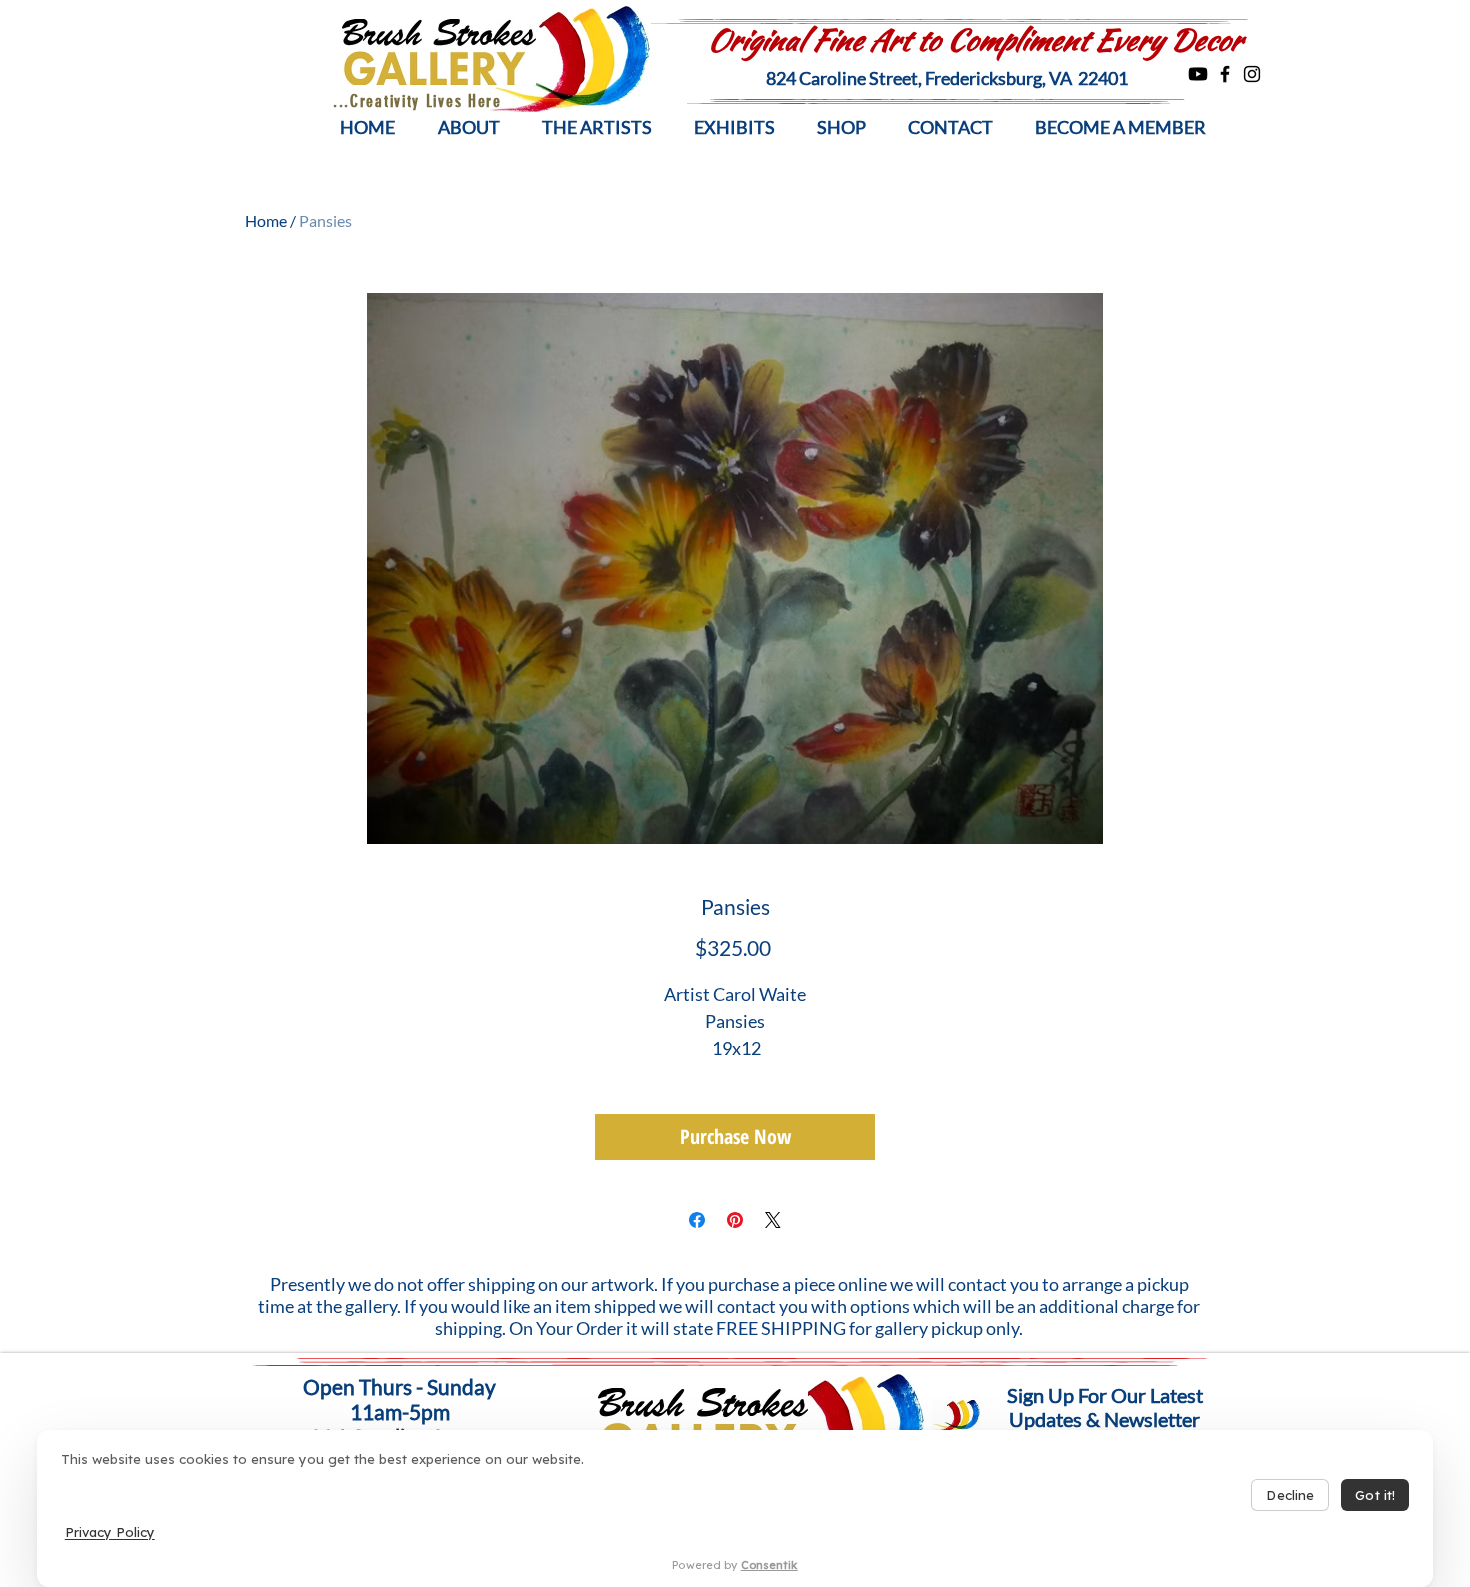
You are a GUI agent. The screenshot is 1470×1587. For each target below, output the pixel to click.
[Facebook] (1225, 74)
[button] (468, 127)
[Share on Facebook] (697, 1220)
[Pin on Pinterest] (735, 1220)
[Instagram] (1252, 74)
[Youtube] (1198, 74)
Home (266, 220)
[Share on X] (773, 1220)
